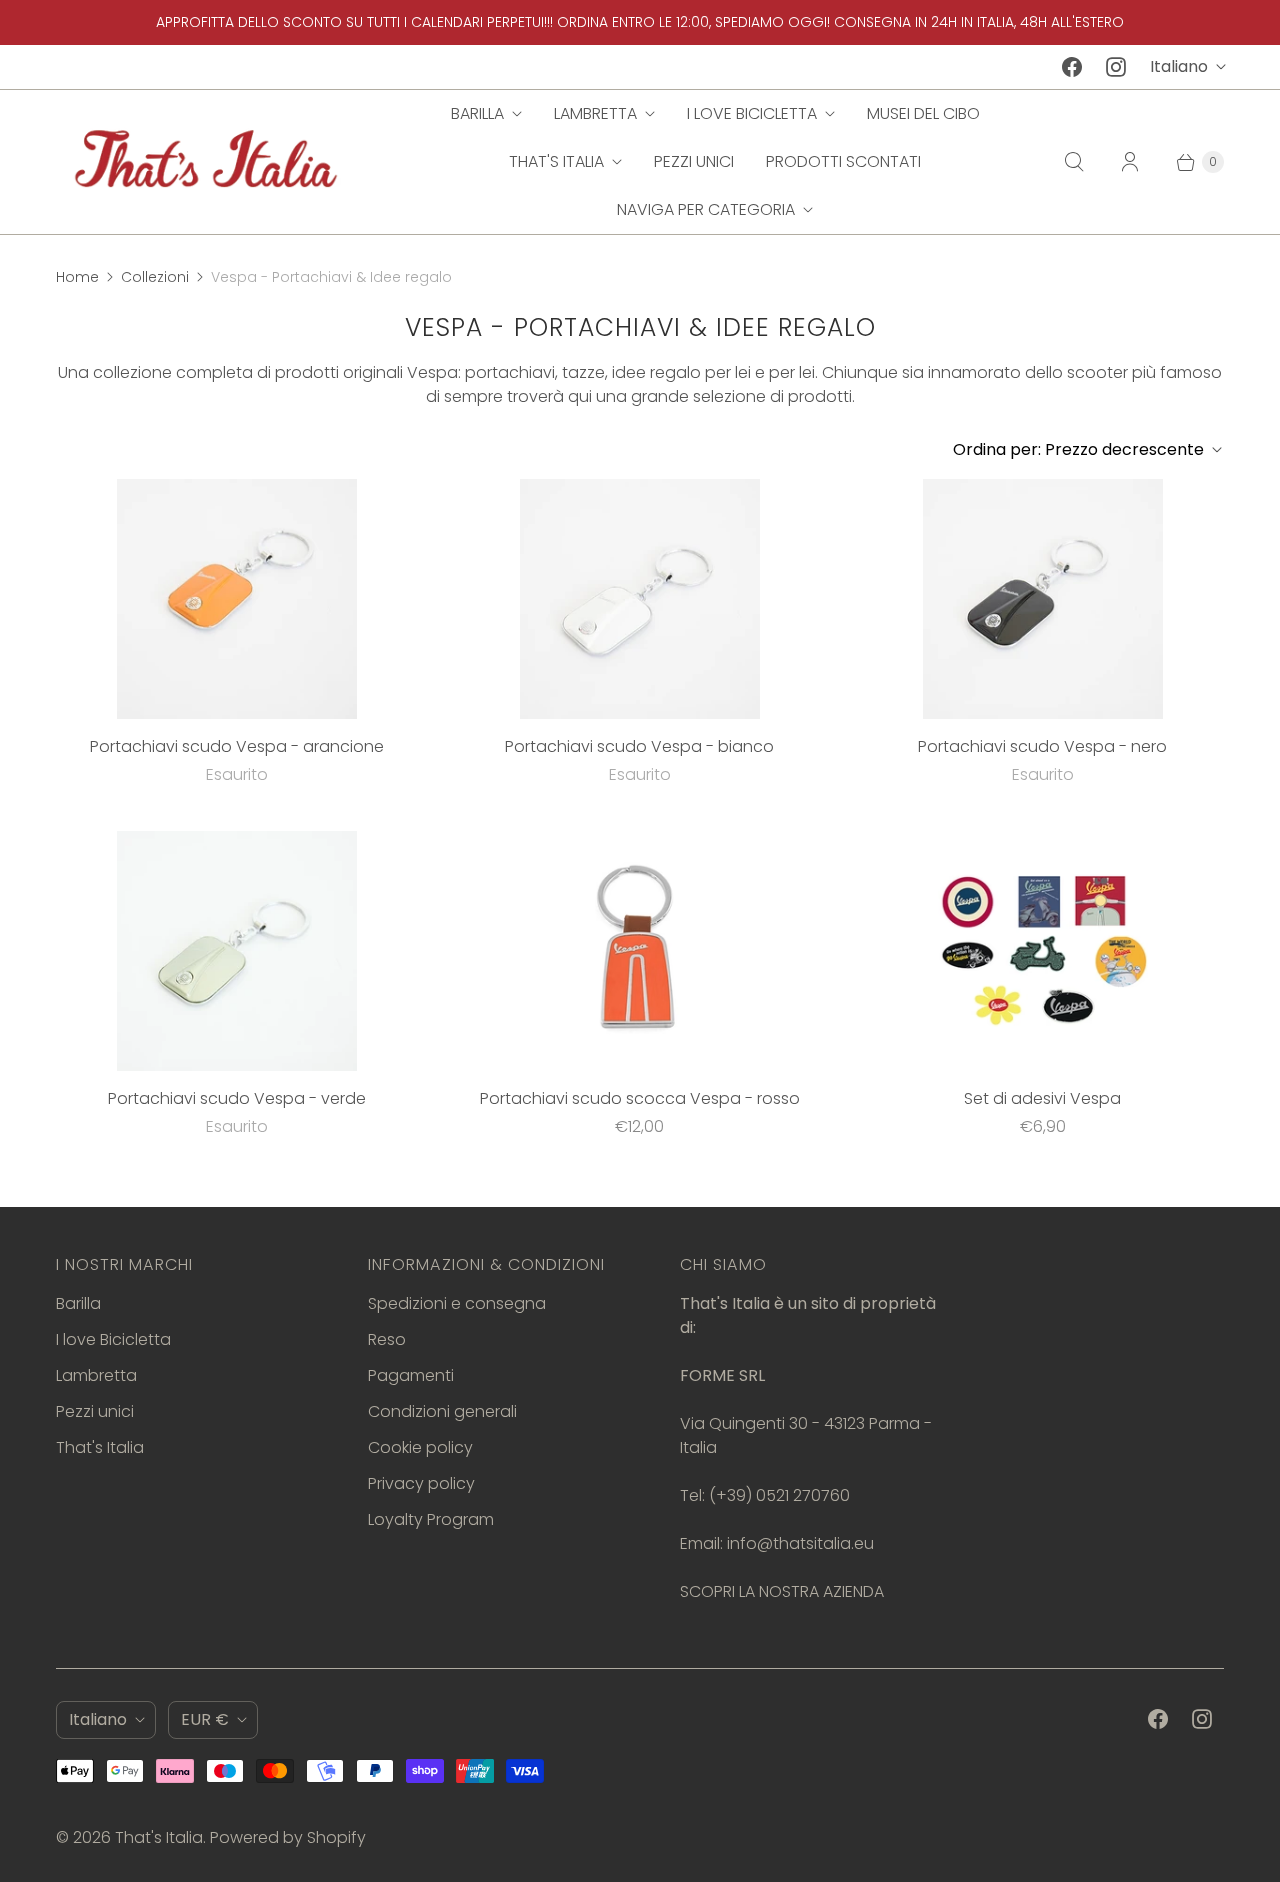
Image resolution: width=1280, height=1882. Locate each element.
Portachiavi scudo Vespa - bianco (639, 746)
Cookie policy (420, 1447)
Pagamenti (411, 1375)
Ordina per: (1078, 449)
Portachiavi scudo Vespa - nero (1042, 746)
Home (77, 277)
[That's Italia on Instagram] (1116, 67)
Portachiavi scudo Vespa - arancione (237, 746)
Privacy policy (421, 1483)
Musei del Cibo (923, 113)
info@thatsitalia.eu (800, 1543)
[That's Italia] (206, 161)
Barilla (477, 113)
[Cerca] (1074, 162)
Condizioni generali (442, 1411)
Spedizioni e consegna (457, 1303)
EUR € (205, 1719)
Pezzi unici (694, 161)
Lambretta (595, 113)
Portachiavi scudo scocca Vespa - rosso (640, 1098)
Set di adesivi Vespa (1042, 1098)
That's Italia (556, 161)
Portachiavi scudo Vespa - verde (237, 1098)
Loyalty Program (431, 1519)
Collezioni (155, 277)
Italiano (1179, 66)
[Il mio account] (1130, 162)
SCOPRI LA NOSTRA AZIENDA (782, 1591)
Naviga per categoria (706, 209)
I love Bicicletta (752, 113)
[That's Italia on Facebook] (1072, 67)
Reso (387, 1339)
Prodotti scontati (843, 161)
